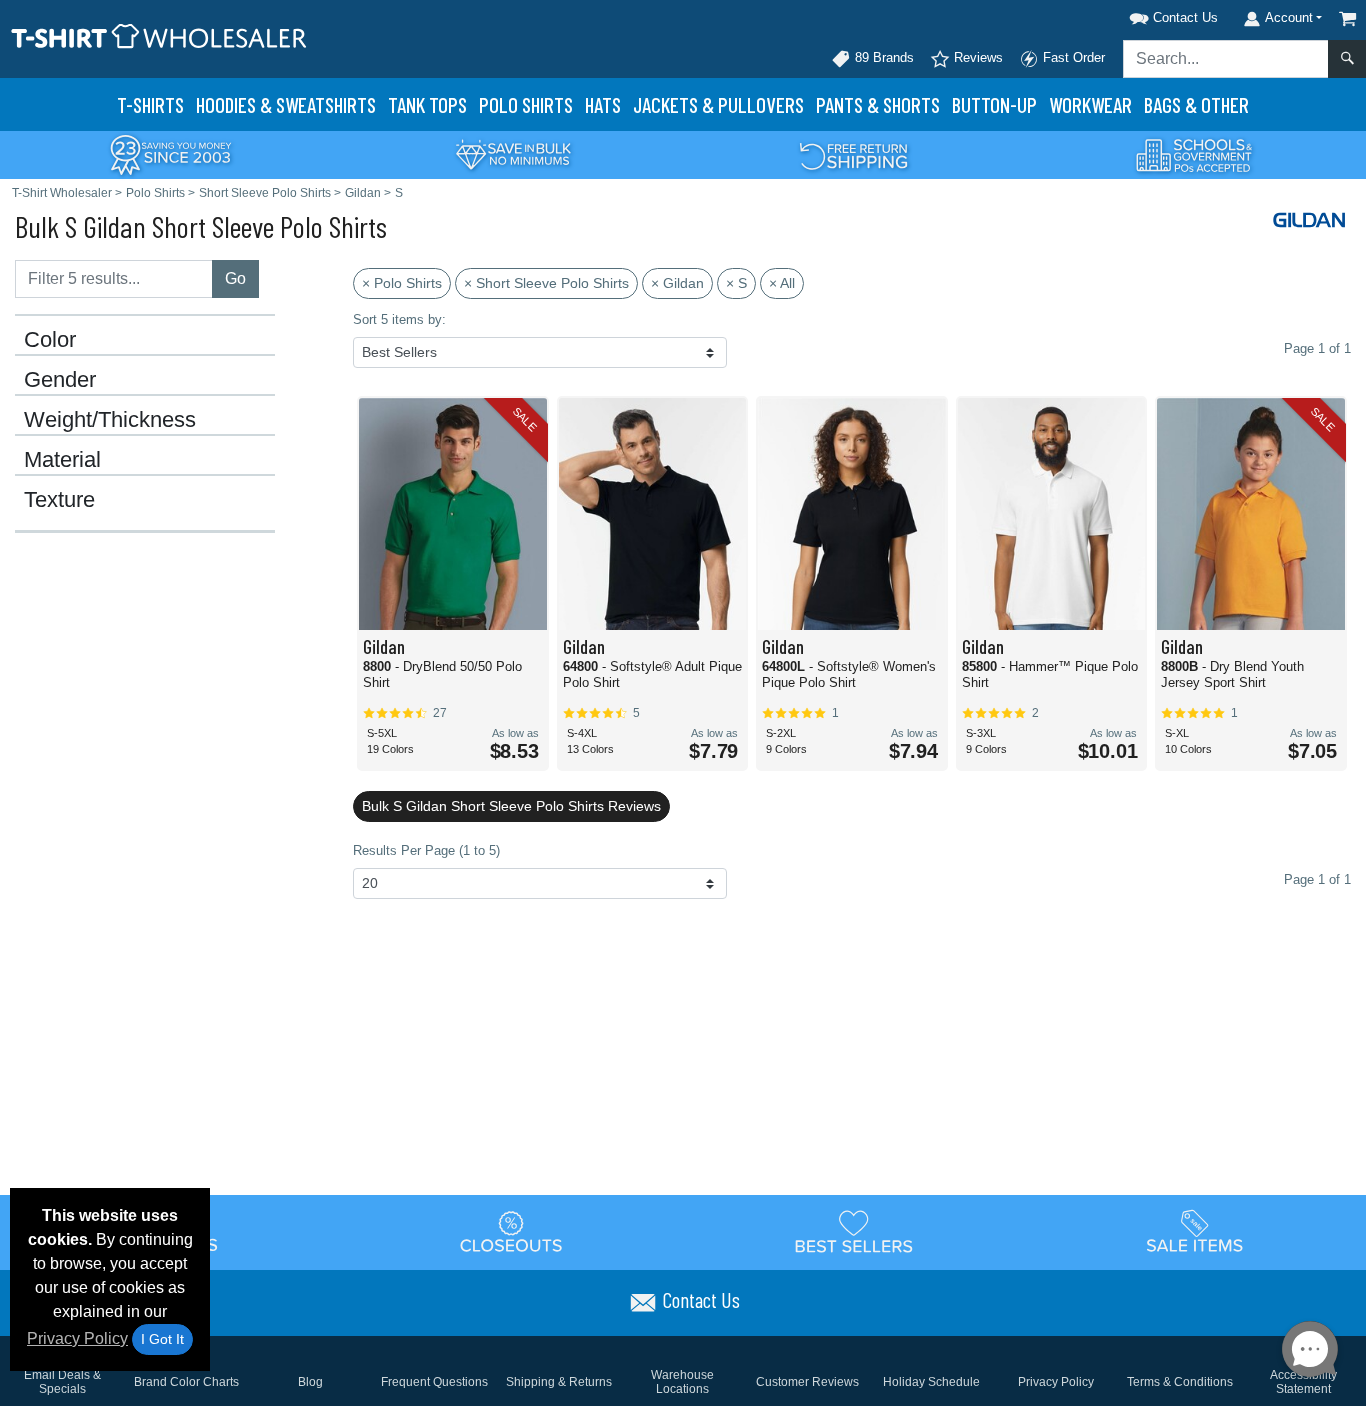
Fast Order (1072, 57)
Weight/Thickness (110, 420)
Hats (603, 104)
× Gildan (677, 283)
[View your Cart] (1348, 18)
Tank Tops (427, 104)
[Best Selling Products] (854, 1231)
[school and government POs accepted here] (1195, 155)
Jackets (718, 104)
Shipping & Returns (559, 1382)
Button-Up (994, 104)
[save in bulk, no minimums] (513, 153)
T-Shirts (150, 104)
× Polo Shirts (402, 283)
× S (736, 283)
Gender (60, 380)
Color (50, 340)
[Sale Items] (1195, 1231)
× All (782, 283)
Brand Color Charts (186, 1382)
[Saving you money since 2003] (171, 153)
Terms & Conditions (1180, 1382)
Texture (59, 500)
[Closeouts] (512, 1231)
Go (235, 278)
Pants (878, 104)
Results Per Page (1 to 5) (426, 850)
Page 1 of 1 (1317, 879)
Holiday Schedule (931, 1382)
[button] (1148, 14)
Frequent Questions (434, 1382)
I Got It (162, 1339)
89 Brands (882, 57)
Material (62, 460)
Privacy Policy (77, 1338)
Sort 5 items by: (399, 319)
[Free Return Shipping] (854, 153)
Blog (310, 1382)
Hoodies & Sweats (286, 104)
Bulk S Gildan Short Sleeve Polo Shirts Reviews (511, 806)
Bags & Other (1196, 104)
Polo (526, 104)
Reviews (976, 57)
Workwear (1090, 104)
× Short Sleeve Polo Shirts (546, 283)
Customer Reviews (807, 1382)
